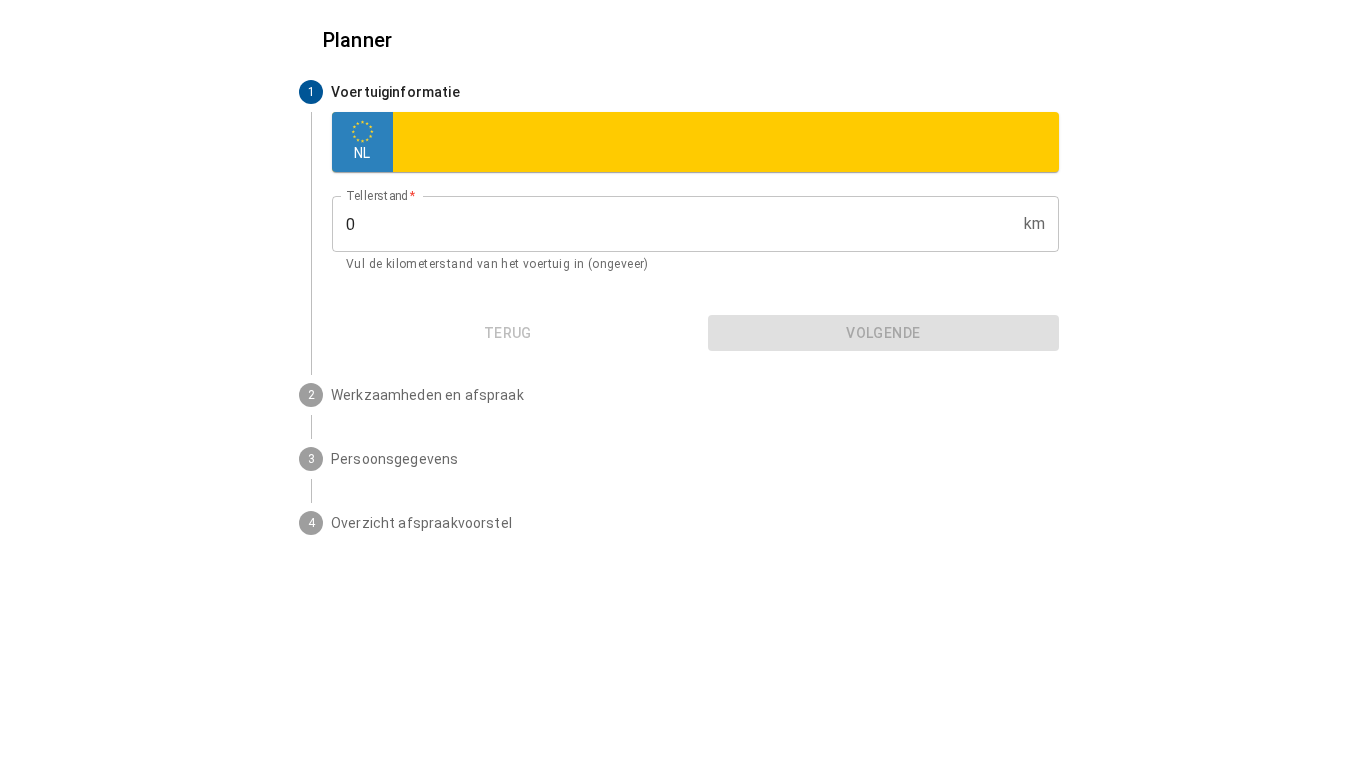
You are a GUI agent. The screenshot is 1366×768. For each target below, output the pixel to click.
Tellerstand (381, 196)
